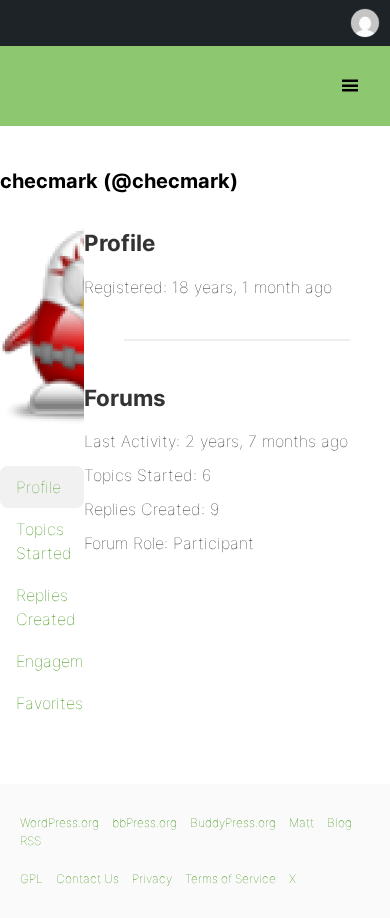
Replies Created (46, 607)
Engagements (50, 661)
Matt (301, 822)
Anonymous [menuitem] (364, 23)
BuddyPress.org (233, 822)
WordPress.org (59, 822)
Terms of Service (230, 878)
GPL (31, 878)
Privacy (152, 878)
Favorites (49, 703)
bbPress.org (32, 86)
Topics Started (44, 541)
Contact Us (87, 878)
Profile (38, 487)
